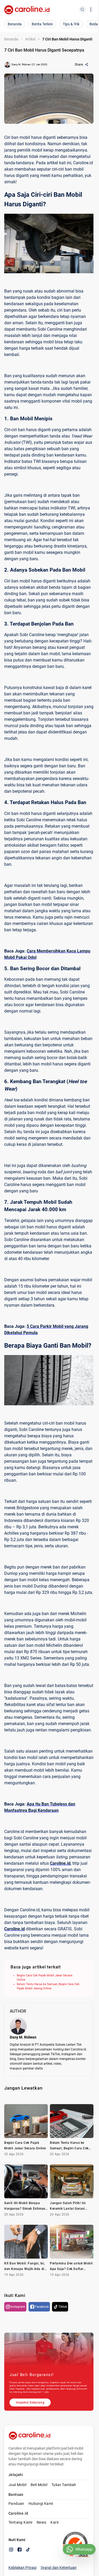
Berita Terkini (42, 24)
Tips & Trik (71, 24)
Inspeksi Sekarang (30, 2402)
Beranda (15, 24)
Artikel (30, 39)
